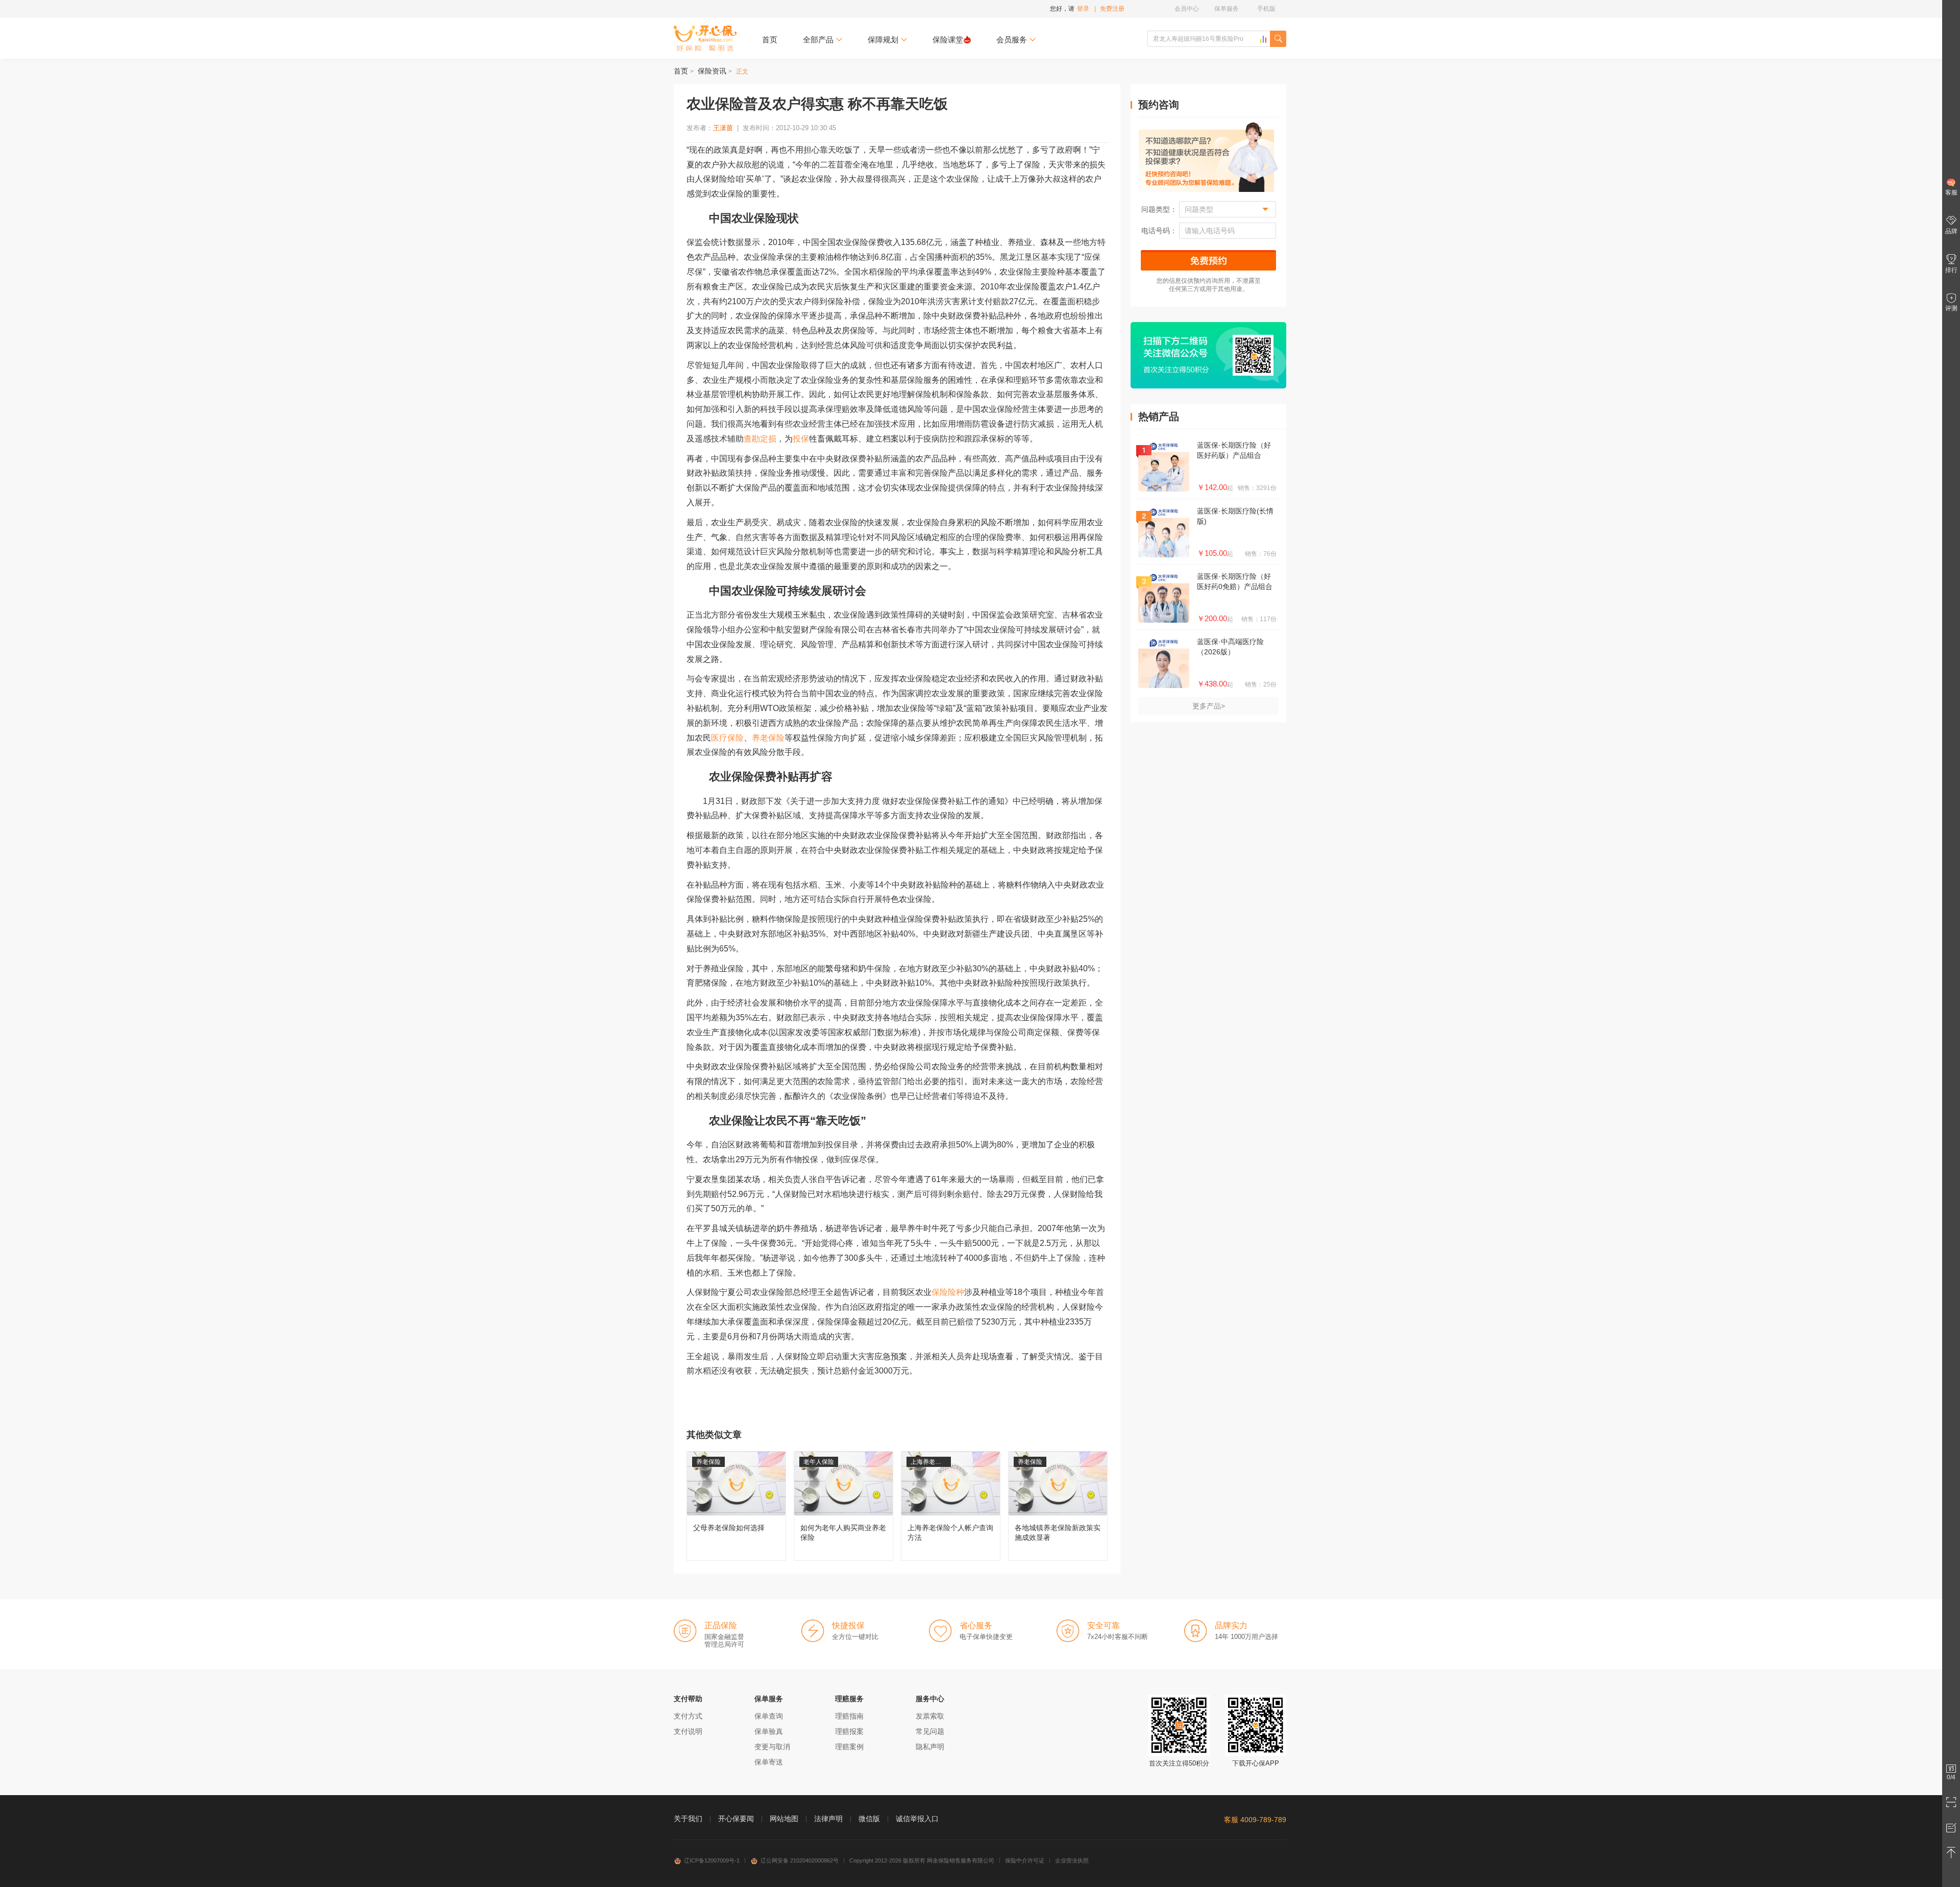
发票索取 (930, 1716)
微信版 (869, 1819)
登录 (1083, 9)
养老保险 (768, 738)
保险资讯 (712, 71)
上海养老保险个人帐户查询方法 (951, 1506)
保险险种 (948, 1292)
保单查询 (769, 1716)
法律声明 (828, 1819)
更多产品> (1209, 706)
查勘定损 (760, 439)
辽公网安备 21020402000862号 (800, 1860)
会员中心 (1187, 9)
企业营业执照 (1072, 1860)
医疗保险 (727, 738)
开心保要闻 (736, 1819)
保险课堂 (948, 40)
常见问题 (930, 1731)
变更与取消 (772, 1747)
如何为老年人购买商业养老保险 (843, 1506)
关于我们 (688, 1819)
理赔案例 (849, 1747)
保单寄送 (769, 1762)
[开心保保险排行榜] (1263, 39)
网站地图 (784, 1819)
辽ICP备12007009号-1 (712, 1860)
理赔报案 (849, 1731)
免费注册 (1112, 9)
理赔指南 (849, 1716)
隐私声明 (930, 1747)
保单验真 (769, 1731)
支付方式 (688, 1716)
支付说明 (688, 1731)
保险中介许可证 (1025, 1860)
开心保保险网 (705, 38)
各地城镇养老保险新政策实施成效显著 (1058, 1506)
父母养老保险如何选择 (736, 1506)
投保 (801, 439)
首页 (770, 40)
